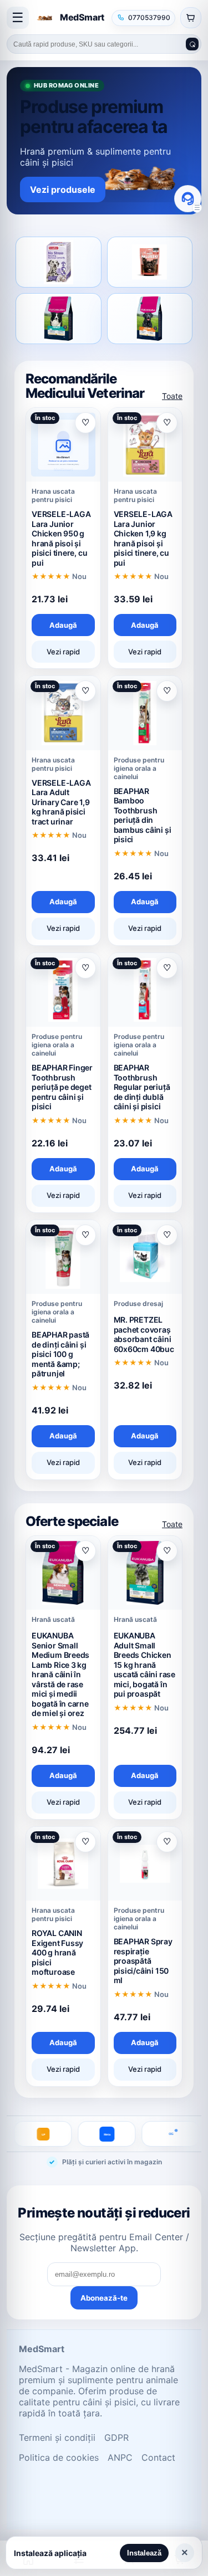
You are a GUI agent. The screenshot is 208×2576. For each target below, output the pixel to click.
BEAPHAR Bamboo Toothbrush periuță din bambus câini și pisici (143, 815)
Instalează (144, 2553)
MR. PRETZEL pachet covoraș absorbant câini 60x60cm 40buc (144, 1334)
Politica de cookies (59, 2457)
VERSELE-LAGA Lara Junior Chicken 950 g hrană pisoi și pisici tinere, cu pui (61, 538)
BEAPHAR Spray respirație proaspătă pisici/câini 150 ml (143, 1961)
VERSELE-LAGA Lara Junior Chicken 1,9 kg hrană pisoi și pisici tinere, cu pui (143, 538)
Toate (172, 396)
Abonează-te (104, 2298)
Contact (158, 2457)
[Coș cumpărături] (191, 18)
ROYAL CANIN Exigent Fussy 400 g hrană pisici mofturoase (57, 1952)
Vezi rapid (63, 652)
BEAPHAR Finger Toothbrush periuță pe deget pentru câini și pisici (62, 1087)
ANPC (120, 2457)
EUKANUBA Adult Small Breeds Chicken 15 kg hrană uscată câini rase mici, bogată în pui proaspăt (144, 1665)
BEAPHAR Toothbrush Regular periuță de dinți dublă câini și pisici (142, 1087)
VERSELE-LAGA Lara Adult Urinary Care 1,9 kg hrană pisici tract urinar (61, 802)
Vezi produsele (63, 190)
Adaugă (63, 625)
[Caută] (192, 44)
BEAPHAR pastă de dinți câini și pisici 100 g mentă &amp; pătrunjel (60, 1354)
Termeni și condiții (57, 2437)
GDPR (116, 2437)
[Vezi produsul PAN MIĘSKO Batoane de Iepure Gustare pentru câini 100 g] (150, 262)
